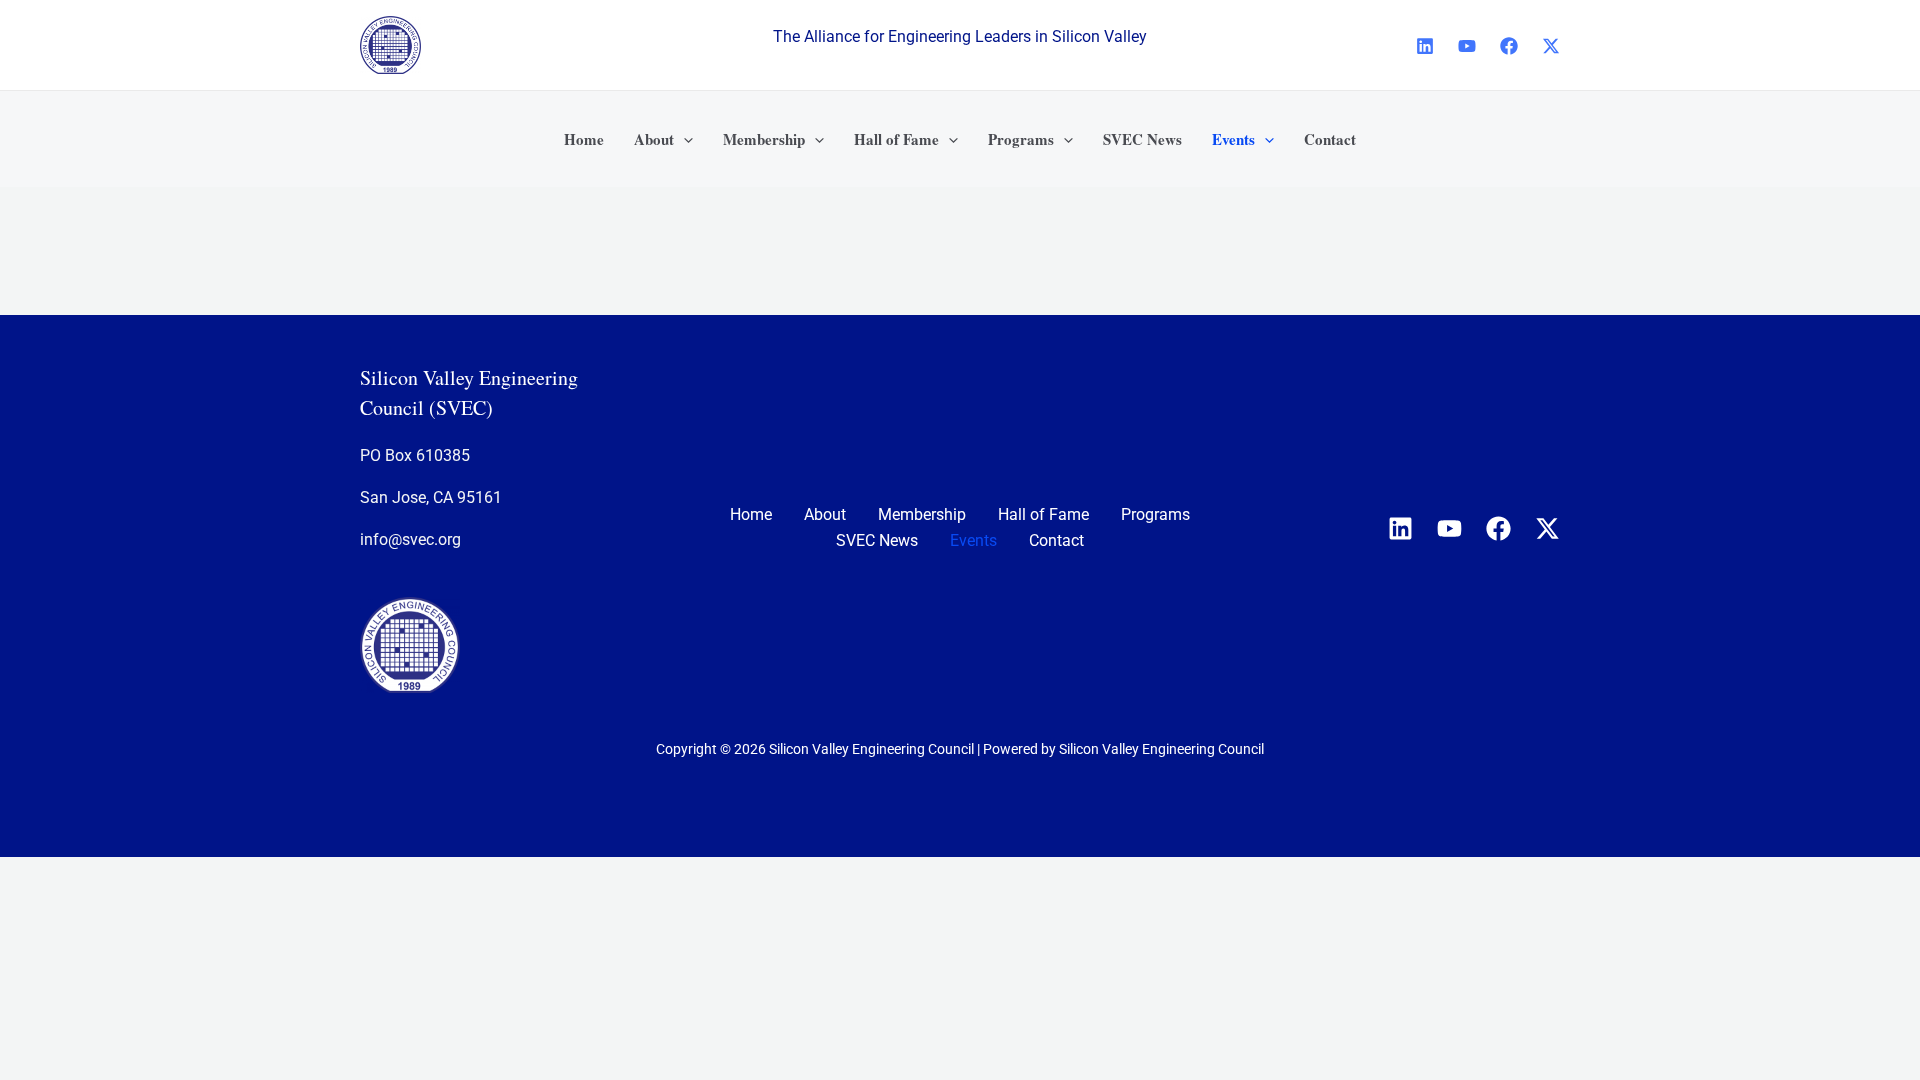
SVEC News (877, 540)
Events (973, 540)
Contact (1056, 540)
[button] (683, 139)
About (825, 514)
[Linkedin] (1425, 46)
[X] (1551, 46)
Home (751, 514)
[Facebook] (1509, 46)
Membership (922, 514)
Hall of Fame (1043, 514)
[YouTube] (1467, 46)
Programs (1155, 514)
